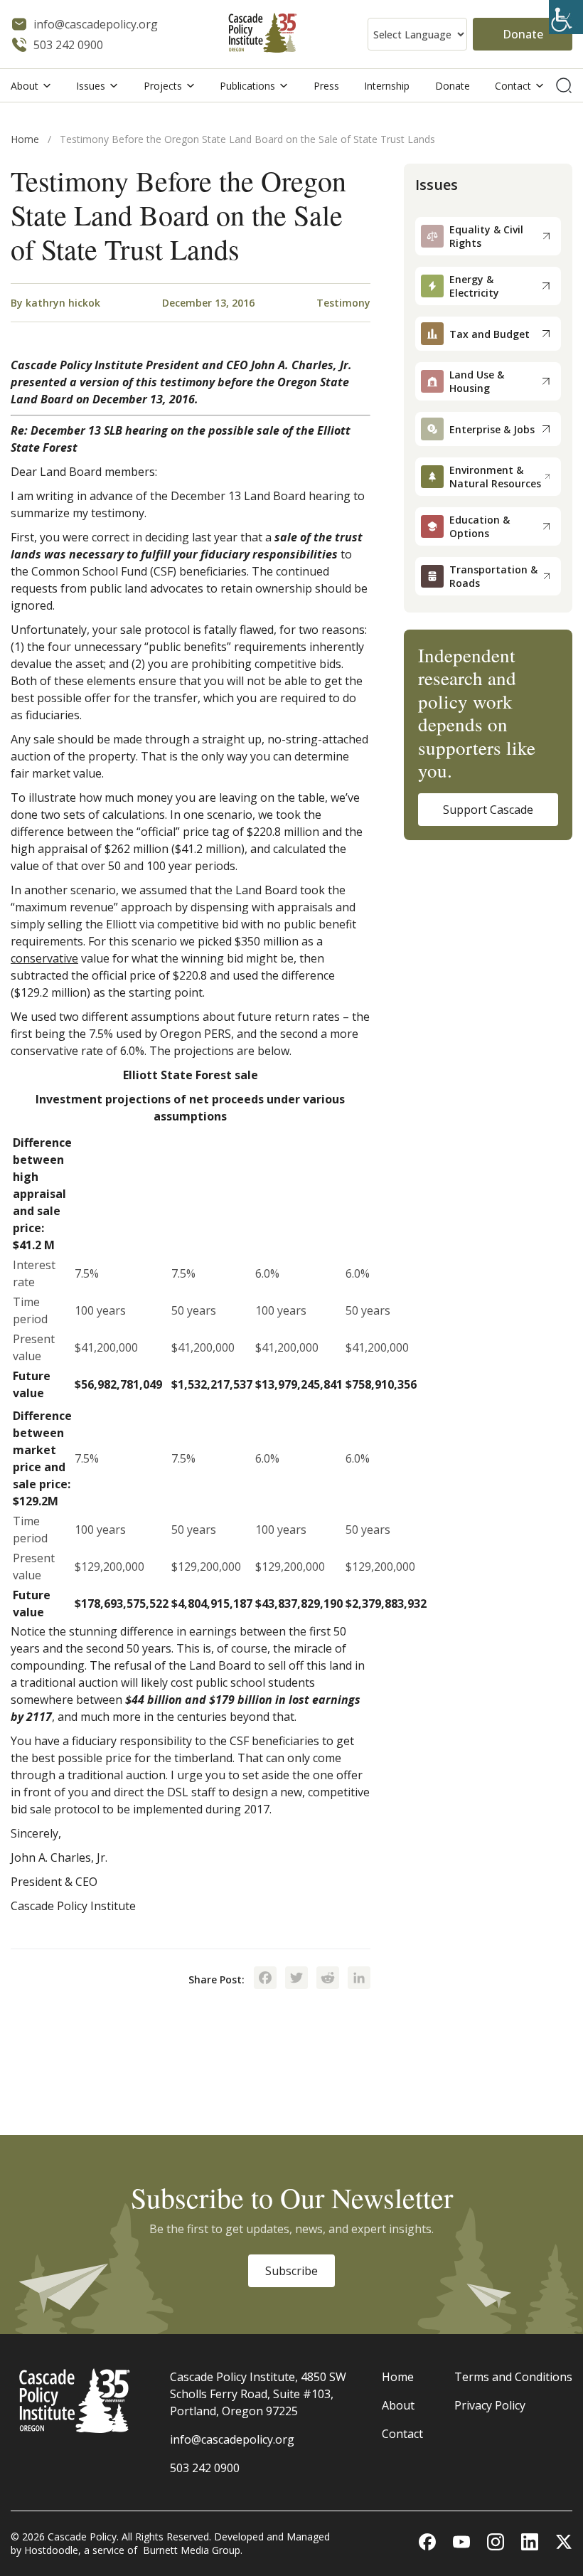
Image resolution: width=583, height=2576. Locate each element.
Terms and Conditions (513, 2377)
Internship (387, 86)
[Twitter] (296, 1979)
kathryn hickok (63, 303)
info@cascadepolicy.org (232, 2439)
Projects (163, 86)
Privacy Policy (490, 2405)
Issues (91, 86)
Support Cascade (488, 810)
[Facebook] (265, 1979)
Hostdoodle (51, 2550)
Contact (513, 86)
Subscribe (291, 2271)
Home (25, 139)
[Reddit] (328, 1979)
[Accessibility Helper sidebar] (566, 17)
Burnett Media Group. (193, 2550)
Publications (247, 86)
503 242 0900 (205, 2468)
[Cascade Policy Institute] (263, 35)
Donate (523, 34)
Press (326, 86)
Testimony (343, 303)
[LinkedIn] (359, 1979)
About (25, 86)
